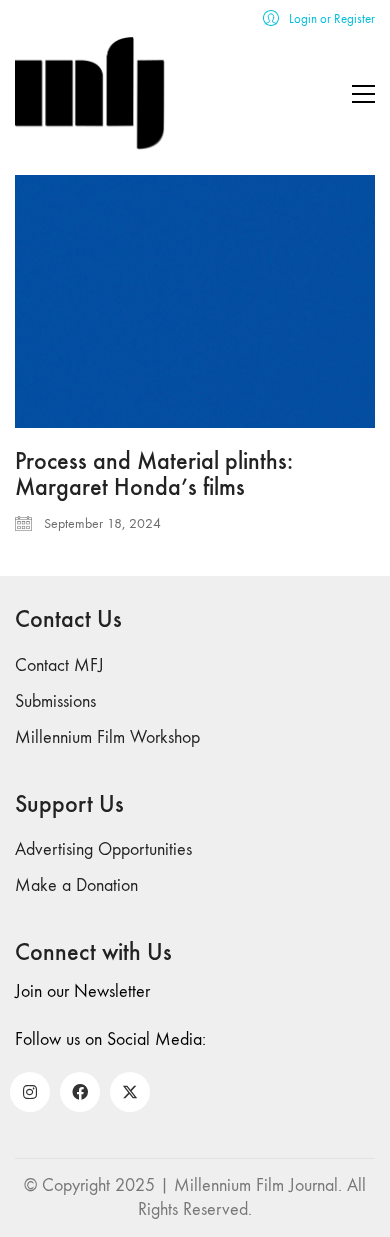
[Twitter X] (130, 1092)
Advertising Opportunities (103, 849)
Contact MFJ (59, 665)
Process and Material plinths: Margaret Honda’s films (154, 474)
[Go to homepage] (90, 93)
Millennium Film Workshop (107, 737)
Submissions (55, 701)
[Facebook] (80, 1092)
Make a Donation (76, 885)
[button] (363, 94)
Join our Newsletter (82, 991)
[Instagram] (30, 1092)
